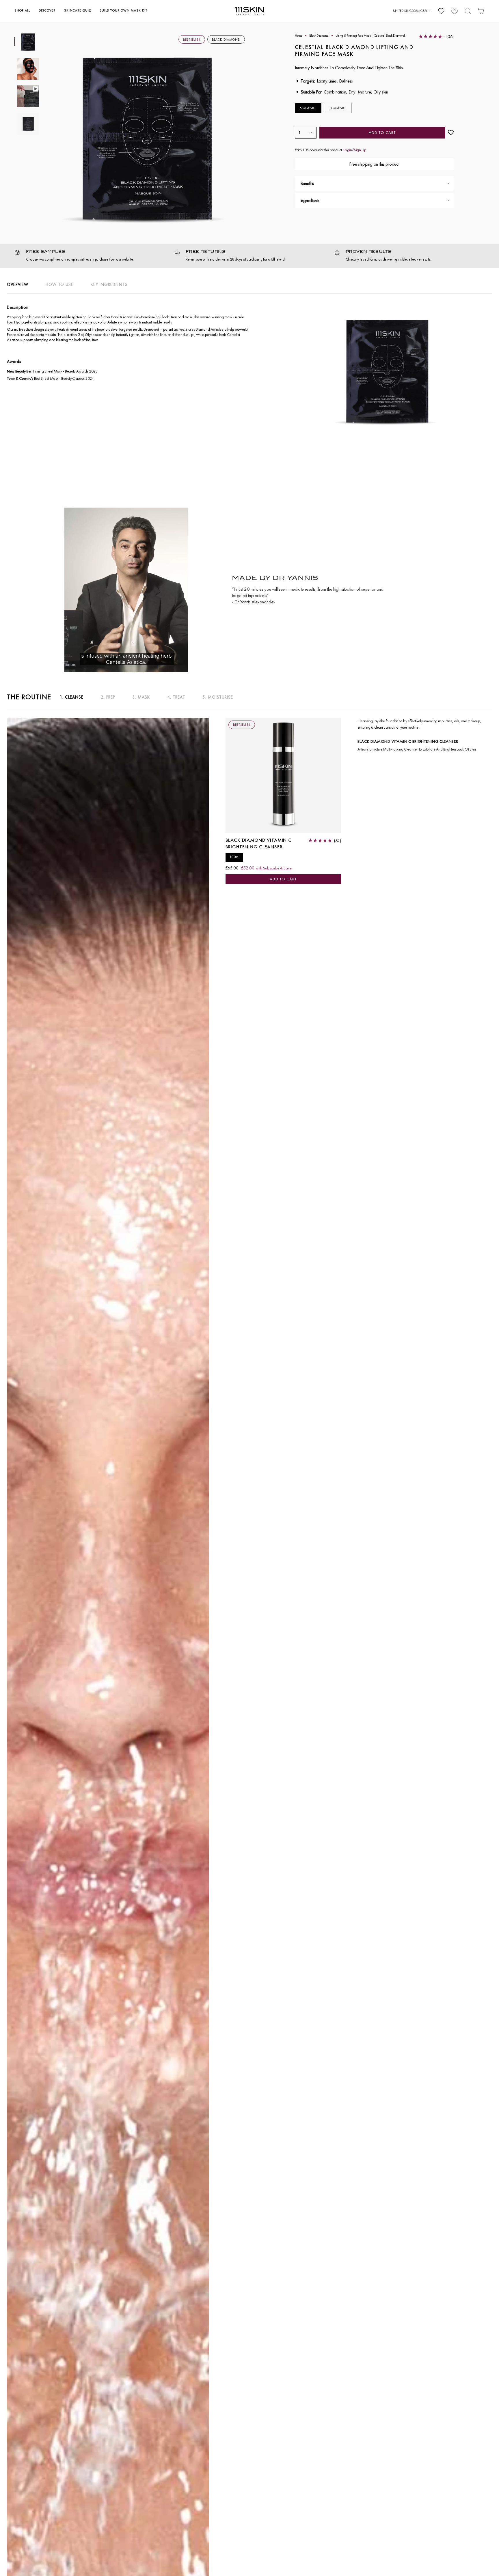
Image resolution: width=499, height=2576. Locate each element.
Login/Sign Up (355, 150)
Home (299, 35)
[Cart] (481, 11)
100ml (234, 857)
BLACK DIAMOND (226, 40)
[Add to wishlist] (451, 133)
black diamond (319, 35)
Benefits (307, 183)
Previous (45, 133)
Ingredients (310, 200)
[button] (22, 11)
